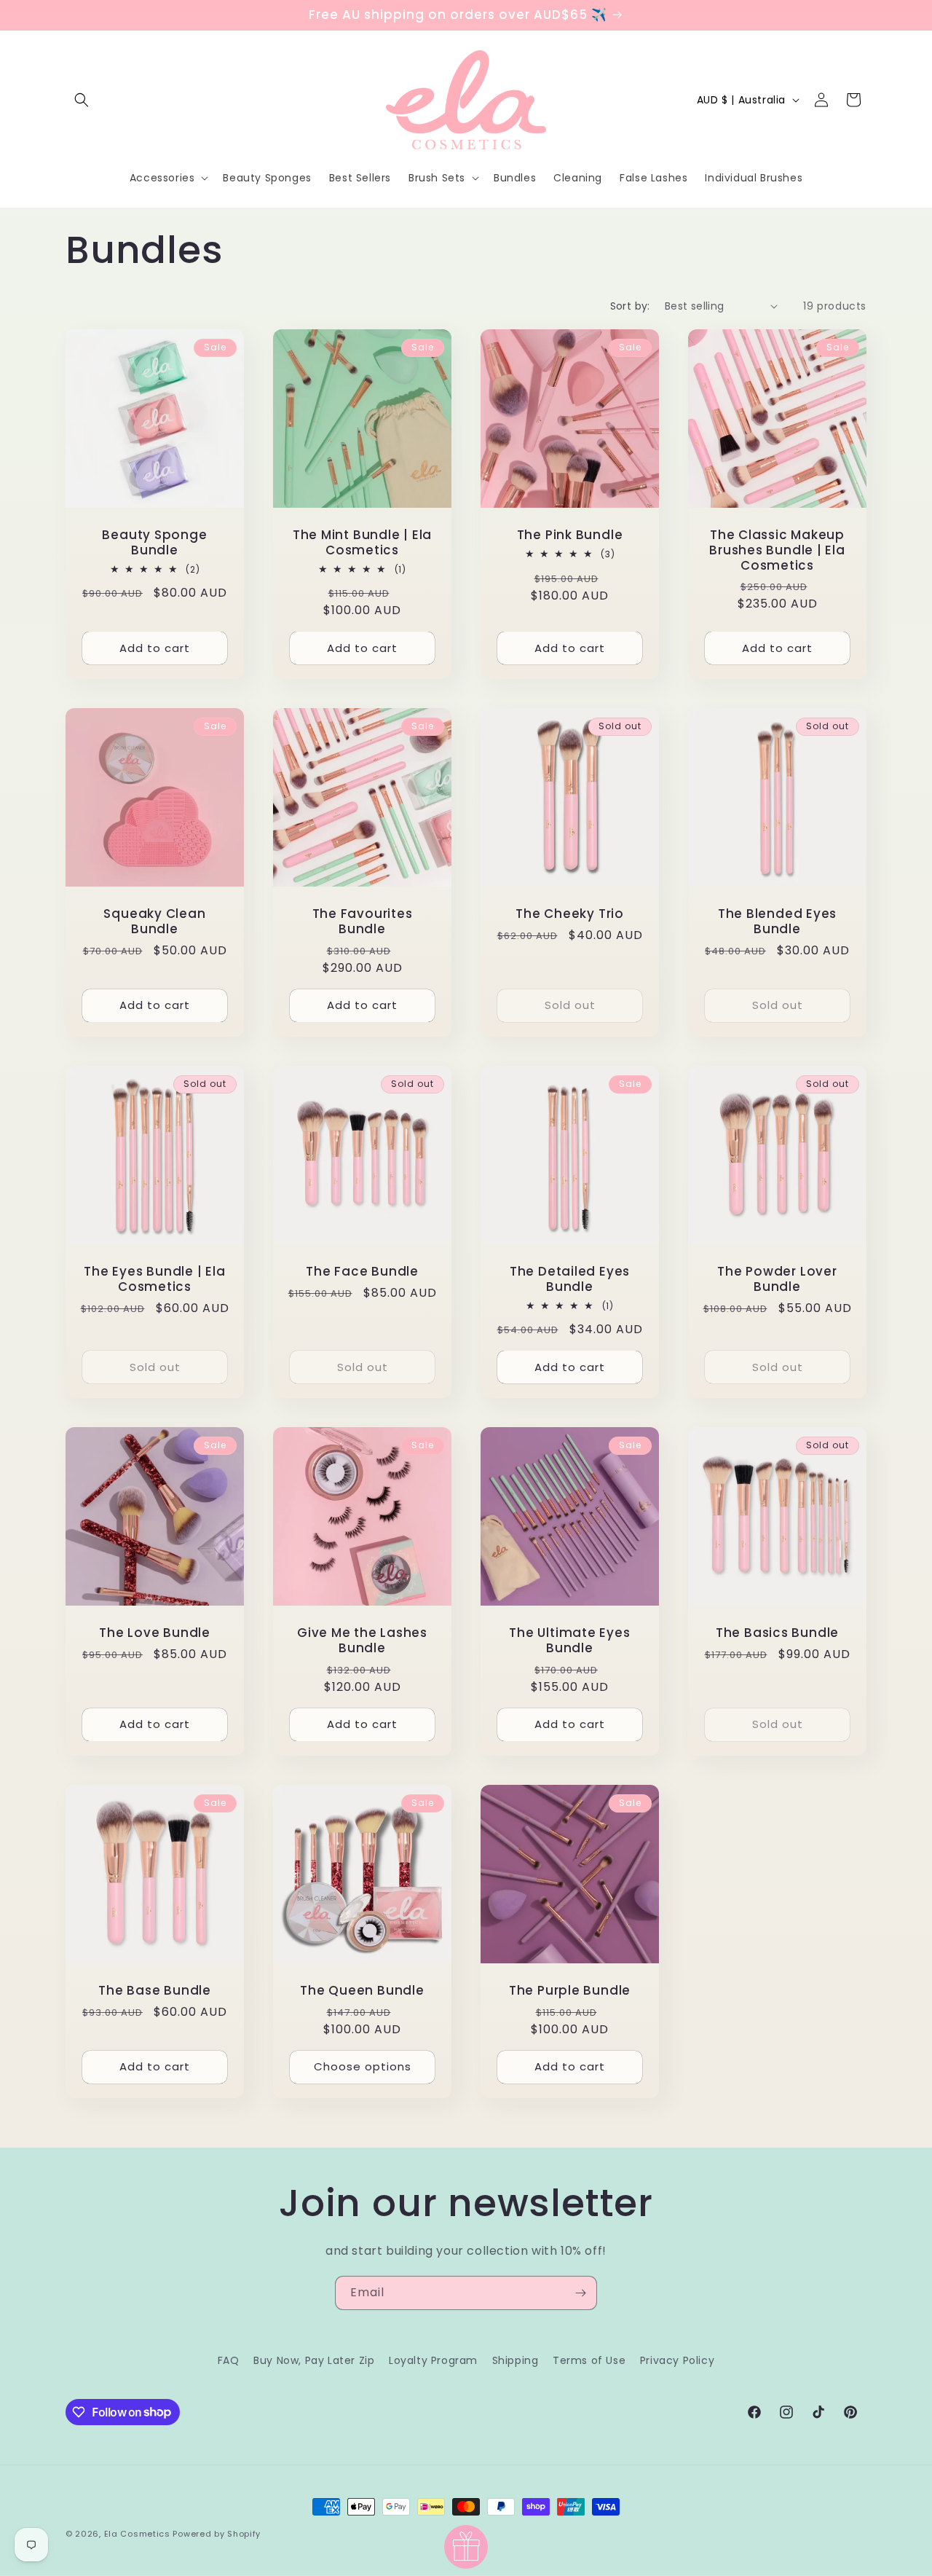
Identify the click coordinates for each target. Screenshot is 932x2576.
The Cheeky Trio (570, 914)
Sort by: (630, 306)
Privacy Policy (677, 2360)
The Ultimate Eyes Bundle (569, 1641)
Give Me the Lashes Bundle (362, 1641)
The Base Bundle (155, 1991)
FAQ (229, 2360)
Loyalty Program (433, 2360)
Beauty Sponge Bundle (154, 543)
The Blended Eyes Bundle (777, 922)
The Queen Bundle (362, 1991)
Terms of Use (589, 2360)
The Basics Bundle (777, 1633)
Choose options (363, 2066)
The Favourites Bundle (363, 922)
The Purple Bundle (570, 1991)
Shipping (516, 2360)
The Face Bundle (362, 1272)
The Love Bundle (155, 1633)
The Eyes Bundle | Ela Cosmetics (154, 1279)
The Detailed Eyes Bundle (570, 1279)
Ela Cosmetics (137, 2534)
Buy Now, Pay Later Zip (314, 2360)
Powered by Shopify (217, 2534)
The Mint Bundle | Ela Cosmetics (362, 543)
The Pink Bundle (570, 535)
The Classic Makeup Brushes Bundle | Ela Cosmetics (777, 550)
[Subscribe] (580, 2293)
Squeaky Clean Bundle (154, 922)
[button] (82, 100)
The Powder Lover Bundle (777, 1279)
